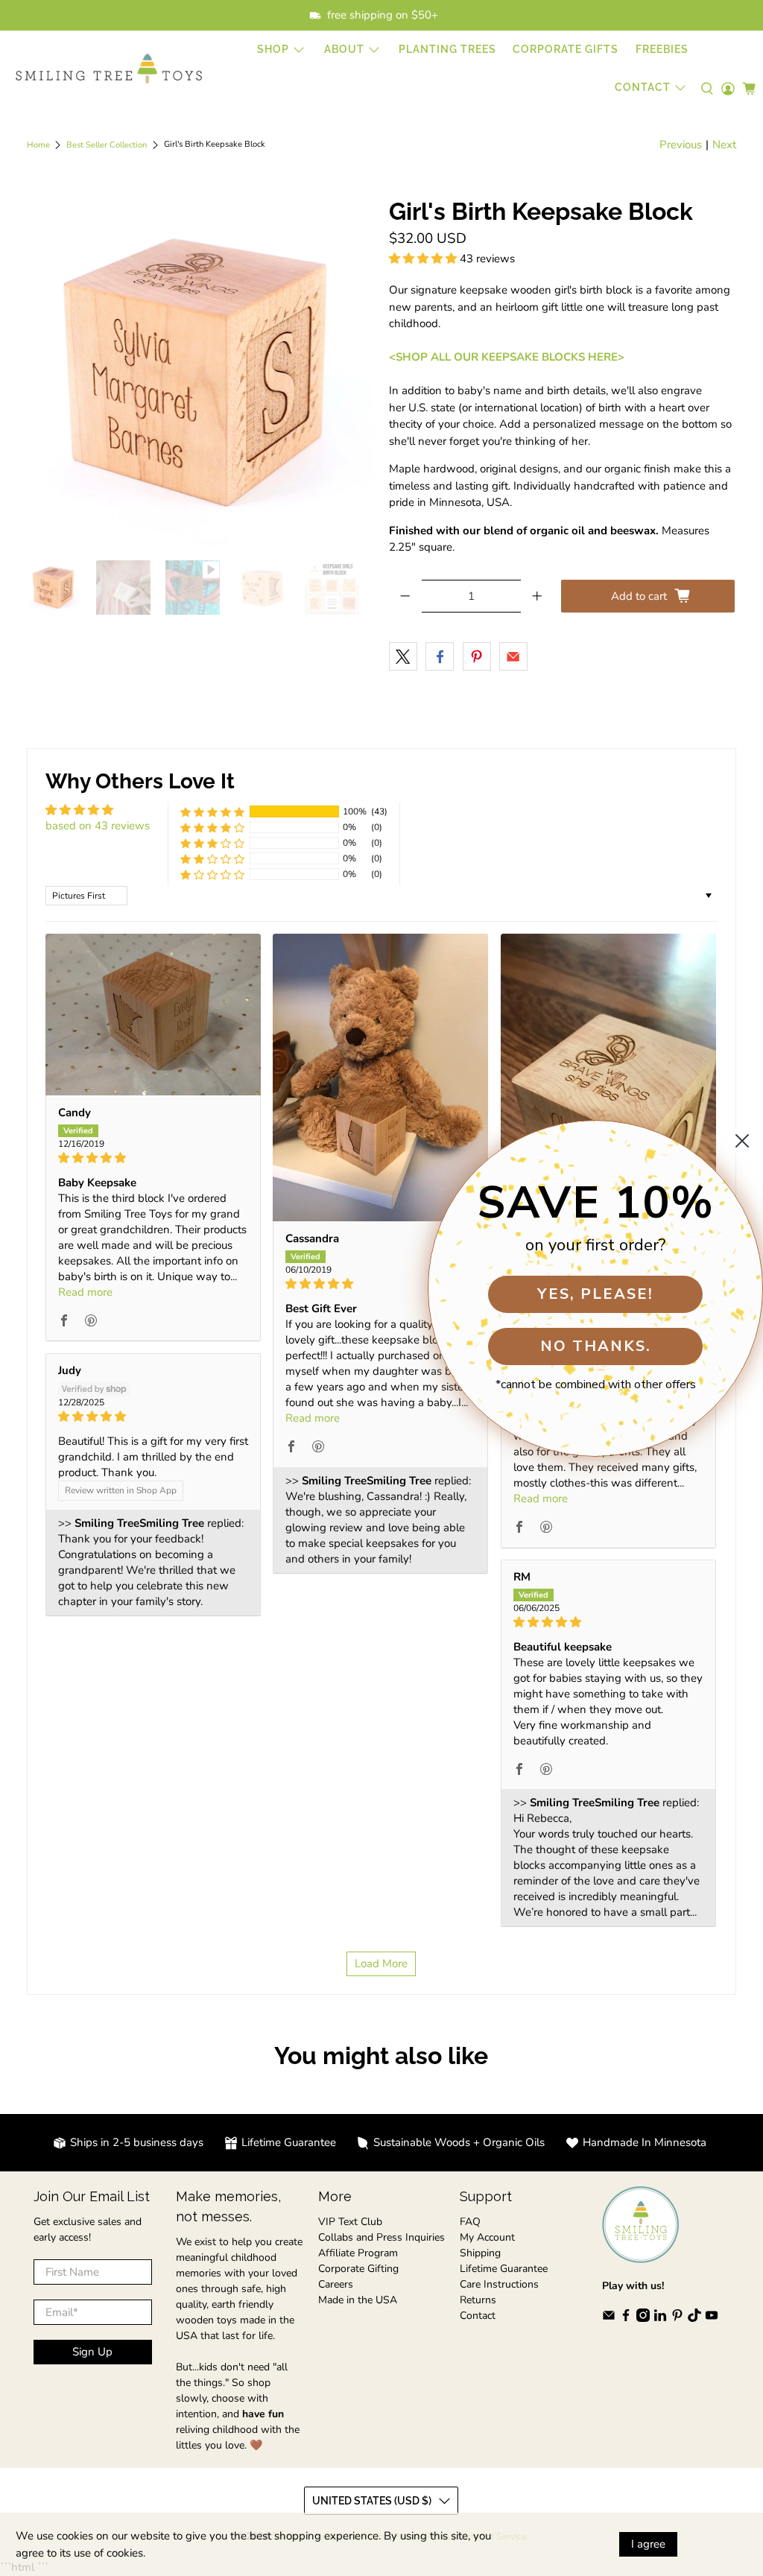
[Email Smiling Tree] (609, 2319)
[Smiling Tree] (109, 69)
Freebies (662, 49)
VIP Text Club (350, 2222)
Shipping (480, 2253)
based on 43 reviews (98, 826)
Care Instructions (499, 2284)
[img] (153, 1158)
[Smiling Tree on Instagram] (643, 2319)
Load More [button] (381, 1963)
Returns (478, 2300)
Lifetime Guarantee (504, 2269)
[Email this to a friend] (513, 656)
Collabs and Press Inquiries (381, 2237)
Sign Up (92, 2352)
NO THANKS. (596, 1346)
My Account (487, 2237)
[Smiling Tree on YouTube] (712, 2319)
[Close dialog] (742, 1141)
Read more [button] (85, 1292)
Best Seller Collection (107, 145)
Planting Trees (447, 49)
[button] (423, 259)
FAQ (470, 2222)
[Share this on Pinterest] (477, 656)
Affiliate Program (358, 2253)
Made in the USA (358, 2300)
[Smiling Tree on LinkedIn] (660, 2319)
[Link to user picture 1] (153, 1015)
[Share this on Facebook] (440, 656)
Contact (478, 2316)
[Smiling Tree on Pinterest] (677, 2319)
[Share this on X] (403, 656)
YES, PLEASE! (595, 1294)
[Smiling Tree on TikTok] (694, 2319)
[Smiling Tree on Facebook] (626, 2319)
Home (38, 145)
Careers (336, 2284)
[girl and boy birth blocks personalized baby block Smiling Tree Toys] (200, 372)
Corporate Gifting (358, 2269)
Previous (681, 145)
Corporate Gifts (566, 49)
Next (724, 145)
